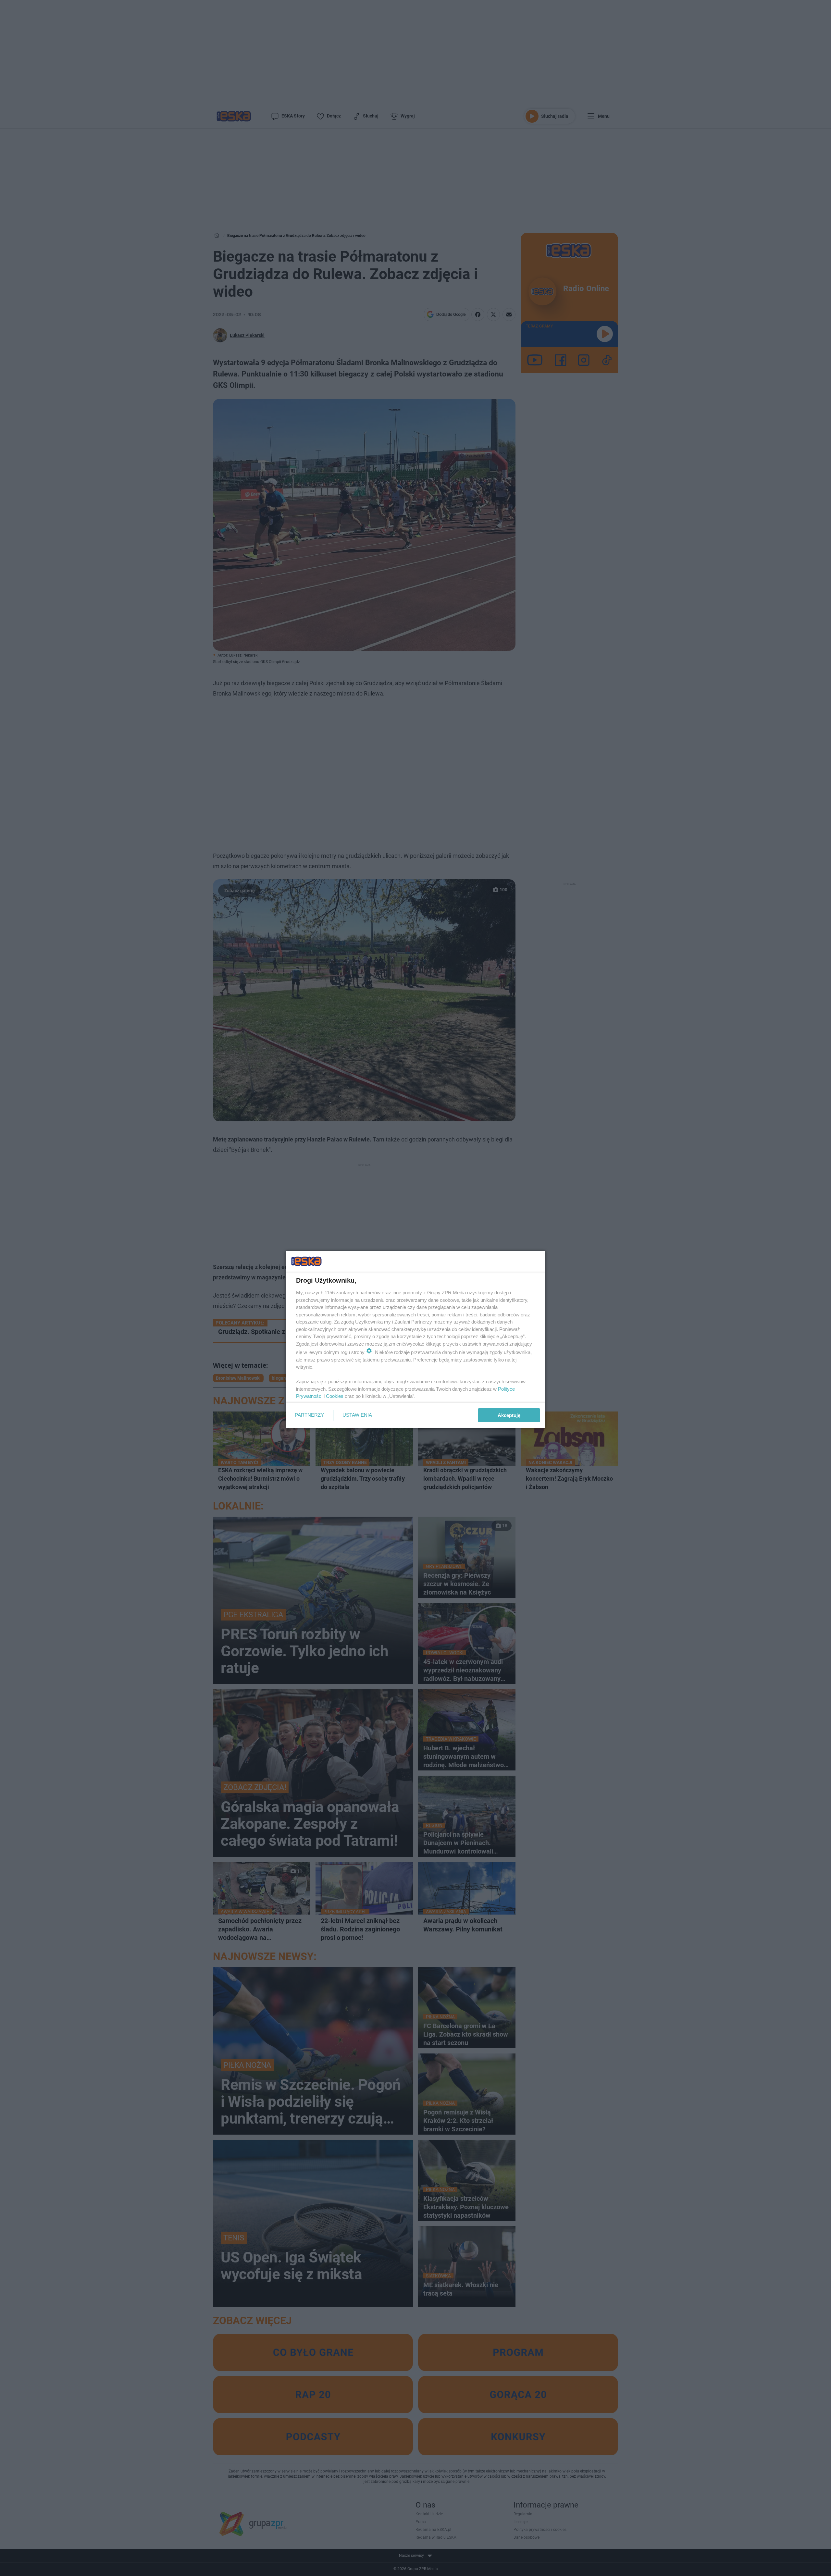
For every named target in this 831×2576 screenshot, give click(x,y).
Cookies (335, 1396)
